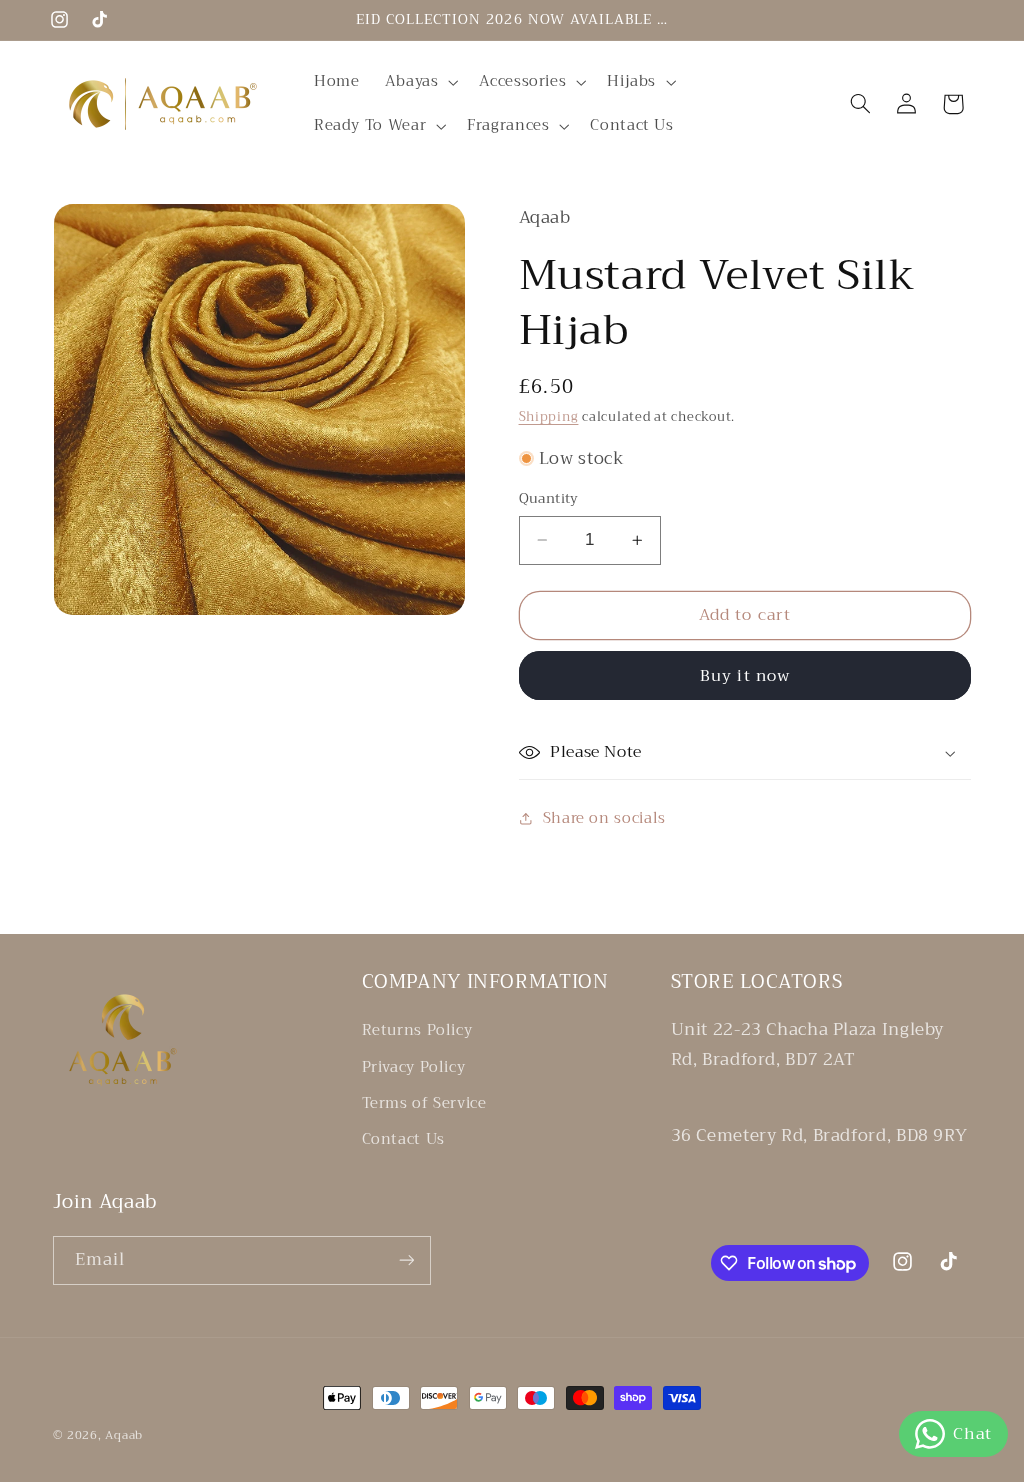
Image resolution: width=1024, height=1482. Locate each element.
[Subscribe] (406, 1260)
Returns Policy (417, 1030)
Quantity (549, 499)
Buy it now (745, 675)
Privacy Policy (414, 1067)
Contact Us (403, 1139)
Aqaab (124, 1435)
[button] (419, 82)
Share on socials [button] (604, 818)
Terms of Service (424, 1103)
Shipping (549, 417)
